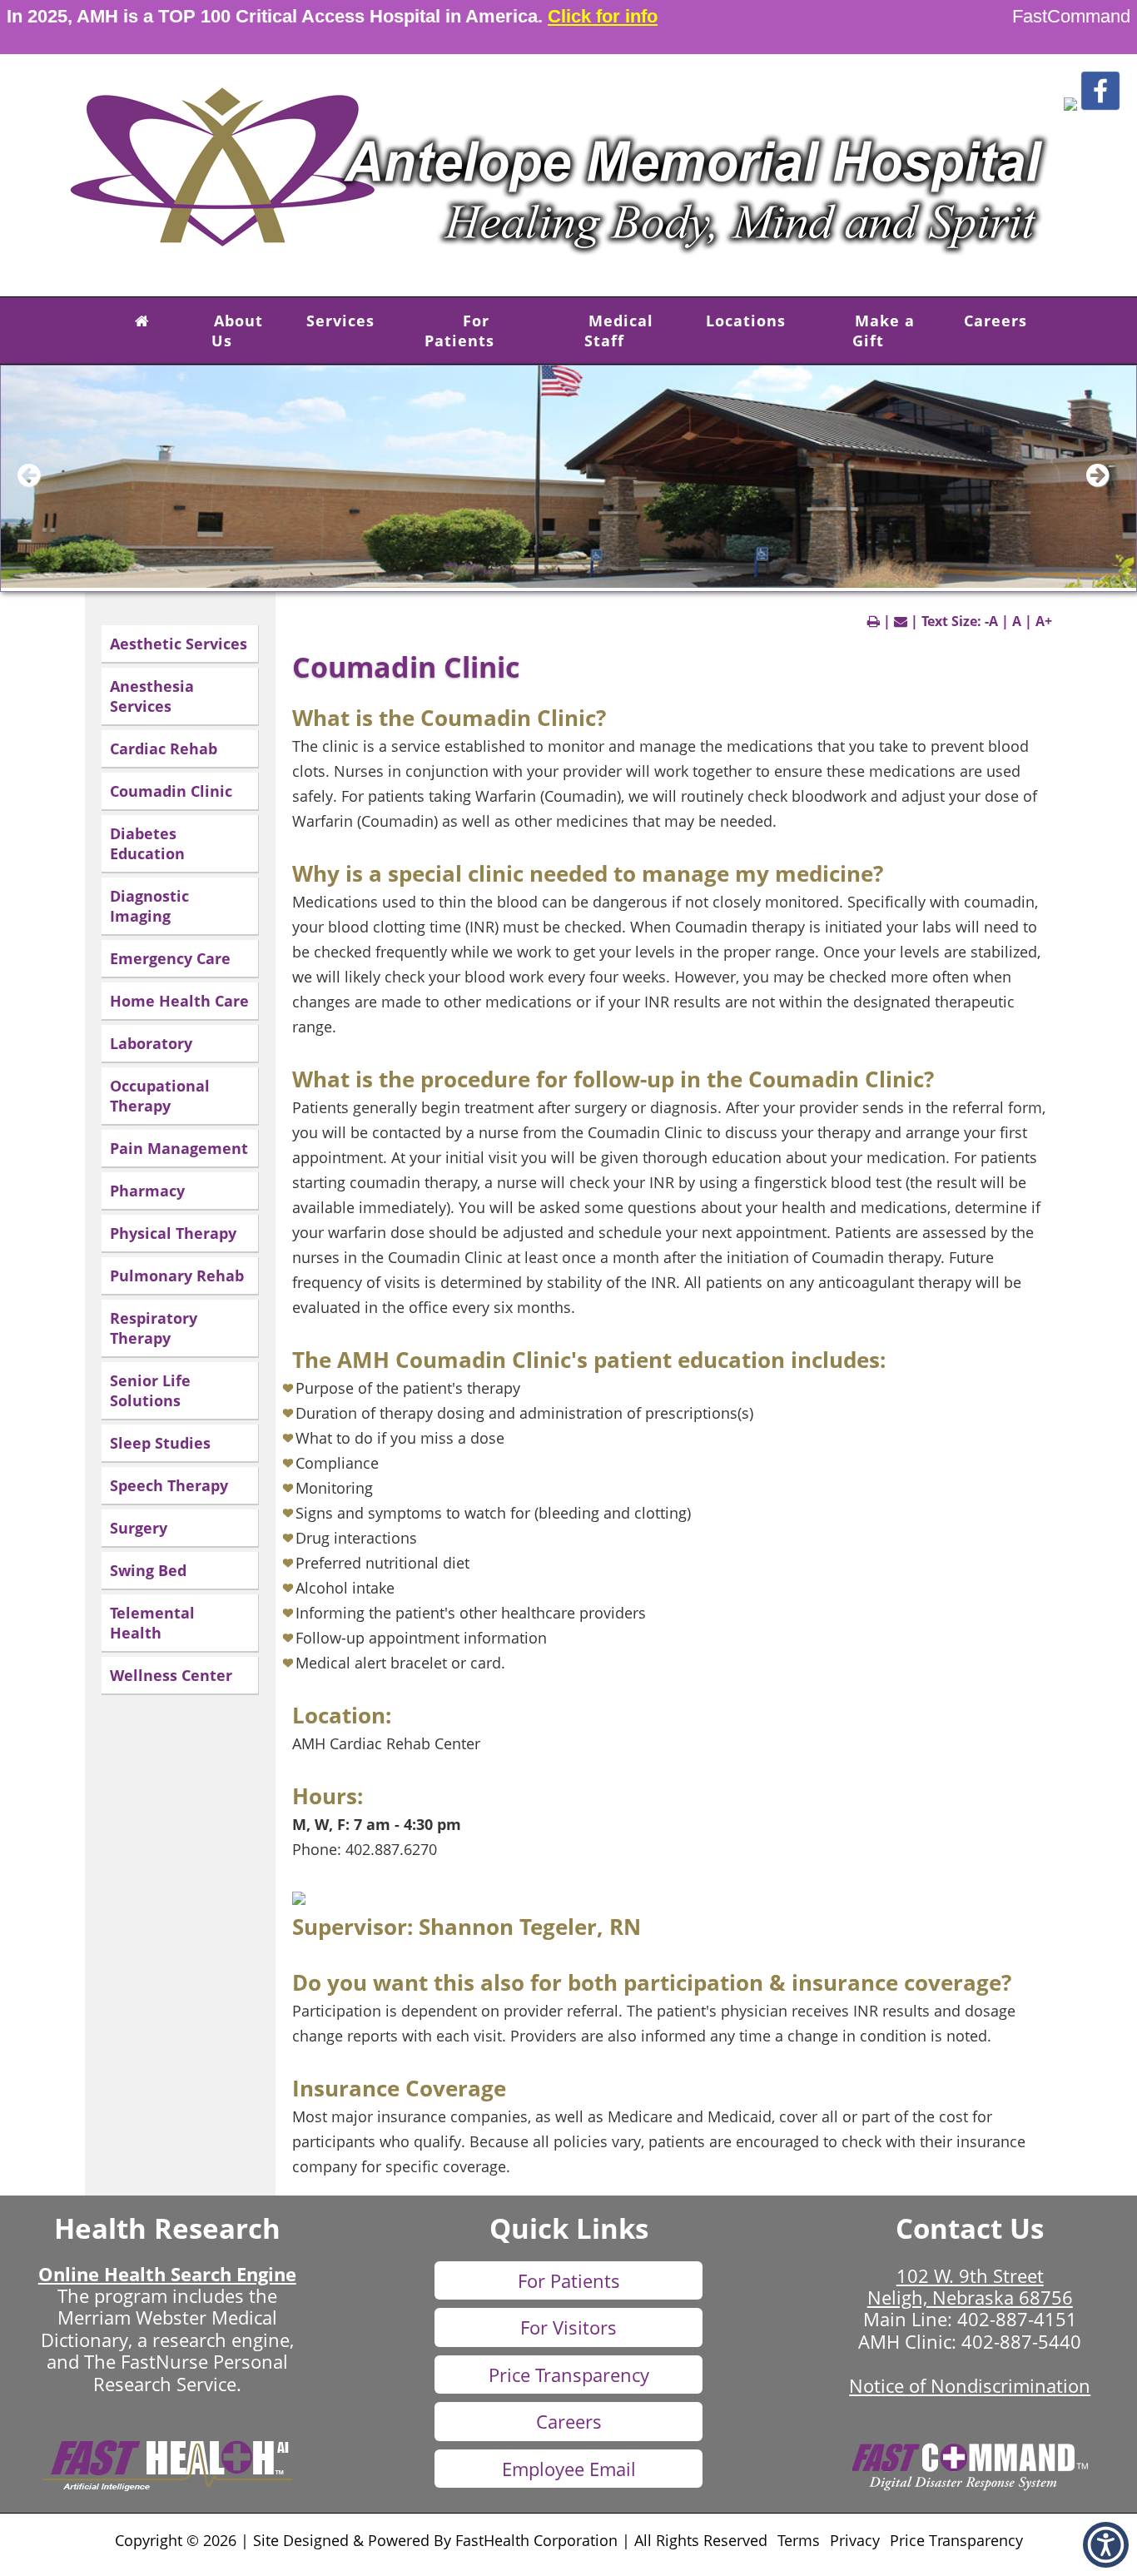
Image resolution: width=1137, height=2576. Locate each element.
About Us (237, 331)
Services (340, 321)
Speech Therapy (169, 1485)
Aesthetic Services (179, 644)
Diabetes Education (147, 843)
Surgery (139, 1528)
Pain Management (179, 1148)
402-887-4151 (1017, 2319)
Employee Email (569, 2469)
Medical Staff (619, 331)
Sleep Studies (160, 1443)
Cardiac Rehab (164, 748)
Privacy (855, 2540)
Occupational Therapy (160, 1096)
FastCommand (1071, 16)
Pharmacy (147, 1191)
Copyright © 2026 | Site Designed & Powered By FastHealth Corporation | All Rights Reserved (441, 2540)
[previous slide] (38, 483)
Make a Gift (884, 331)
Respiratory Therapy (154, 1328)
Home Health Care (179, 1001)
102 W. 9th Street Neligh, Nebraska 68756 (970, 2286)
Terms (799, 2540)
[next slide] (1107, 483)
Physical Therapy (173, 1233)
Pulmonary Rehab (177, 1276)
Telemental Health (152, 1623)
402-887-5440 (1021, 2341)
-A (991, 621)
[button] (1070, 106)
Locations (746, 321)
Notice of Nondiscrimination (970, 2385)
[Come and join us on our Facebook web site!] (1100, 106)
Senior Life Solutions (150, 1390)
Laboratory (151, 1043)
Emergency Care (170, 958)
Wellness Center (171, 1675)
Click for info (603, 16)
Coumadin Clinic (171, 791)
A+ (1044, 621)
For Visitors (568, 2327)
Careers (995, 321)
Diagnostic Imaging (149, 906)
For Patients (459, 331)
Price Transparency (569, 2375)
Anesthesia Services (152, 696)
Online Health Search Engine (167, 2274)
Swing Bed (148, 1570)
